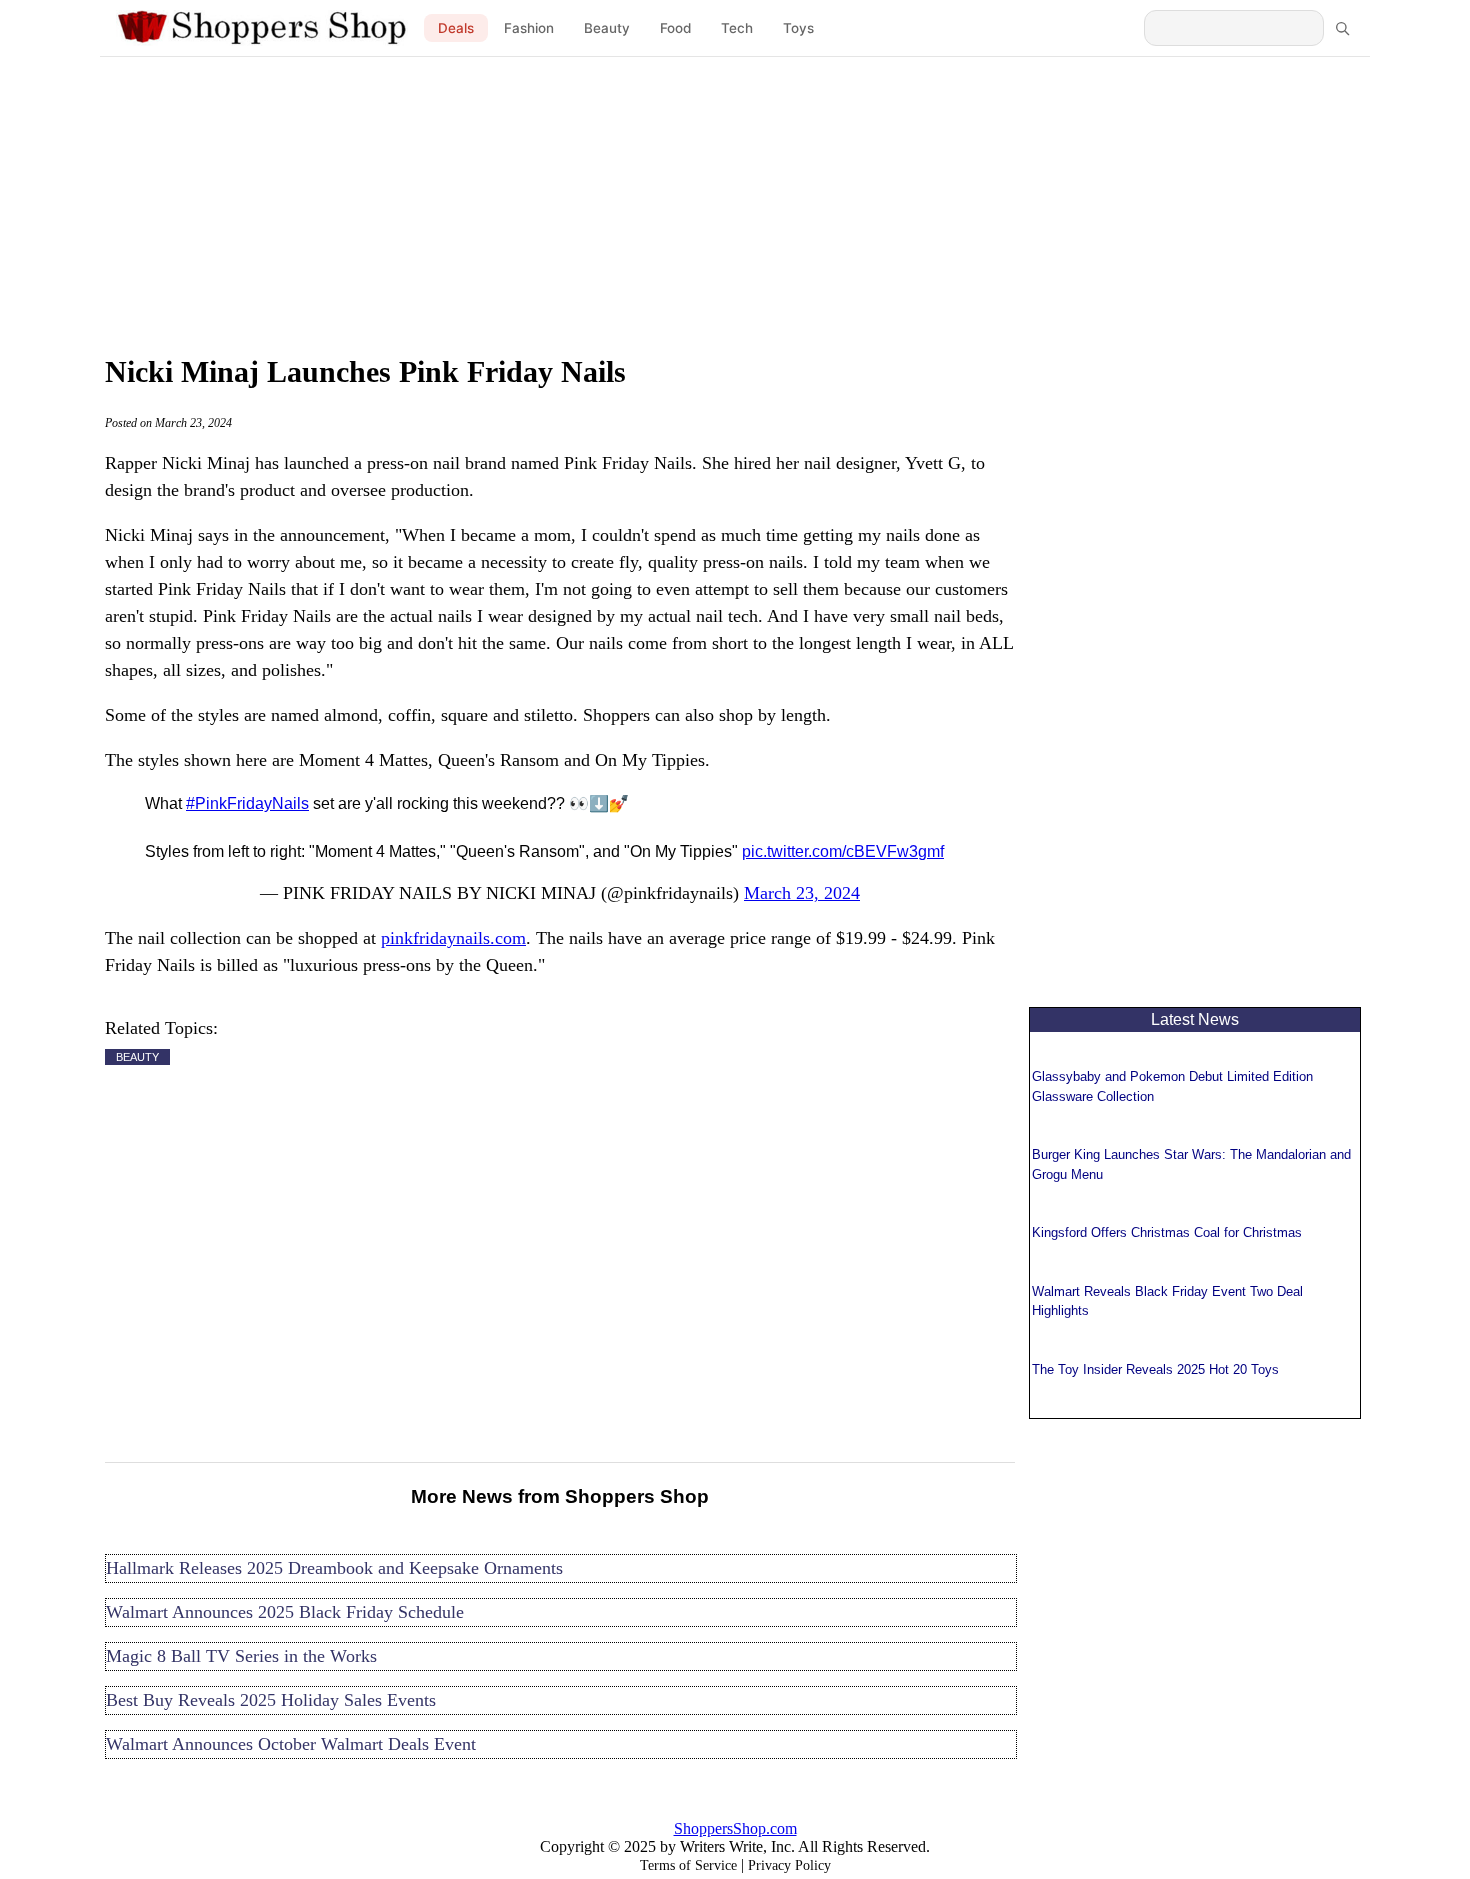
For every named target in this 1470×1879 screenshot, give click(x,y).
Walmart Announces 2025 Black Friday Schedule (285, 1612)
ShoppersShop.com (735, 1828)
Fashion (529, 28)
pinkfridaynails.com (453, 938)
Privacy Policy (789, 1865)
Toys (798, 28)
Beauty (607, 28)
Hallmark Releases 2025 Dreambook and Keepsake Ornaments (334, 1568)
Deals (456, 28)
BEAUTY (137, 1057)
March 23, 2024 (802, 893)
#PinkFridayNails (247, 803)
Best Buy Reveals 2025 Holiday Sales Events (271, 1700)
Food (675, 28)
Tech (737, 28)
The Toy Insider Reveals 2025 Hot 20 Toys (1155, 1369)
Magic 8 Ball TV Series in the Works (241, 1656)
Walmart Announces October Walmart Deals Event (291, 1744)
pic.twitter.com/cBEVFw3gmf (843, 851)
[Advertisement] (735, 200)
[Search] (1342, 28)
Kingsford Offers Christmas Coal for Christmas (1167, 1232)
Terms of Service (688, 1865)
